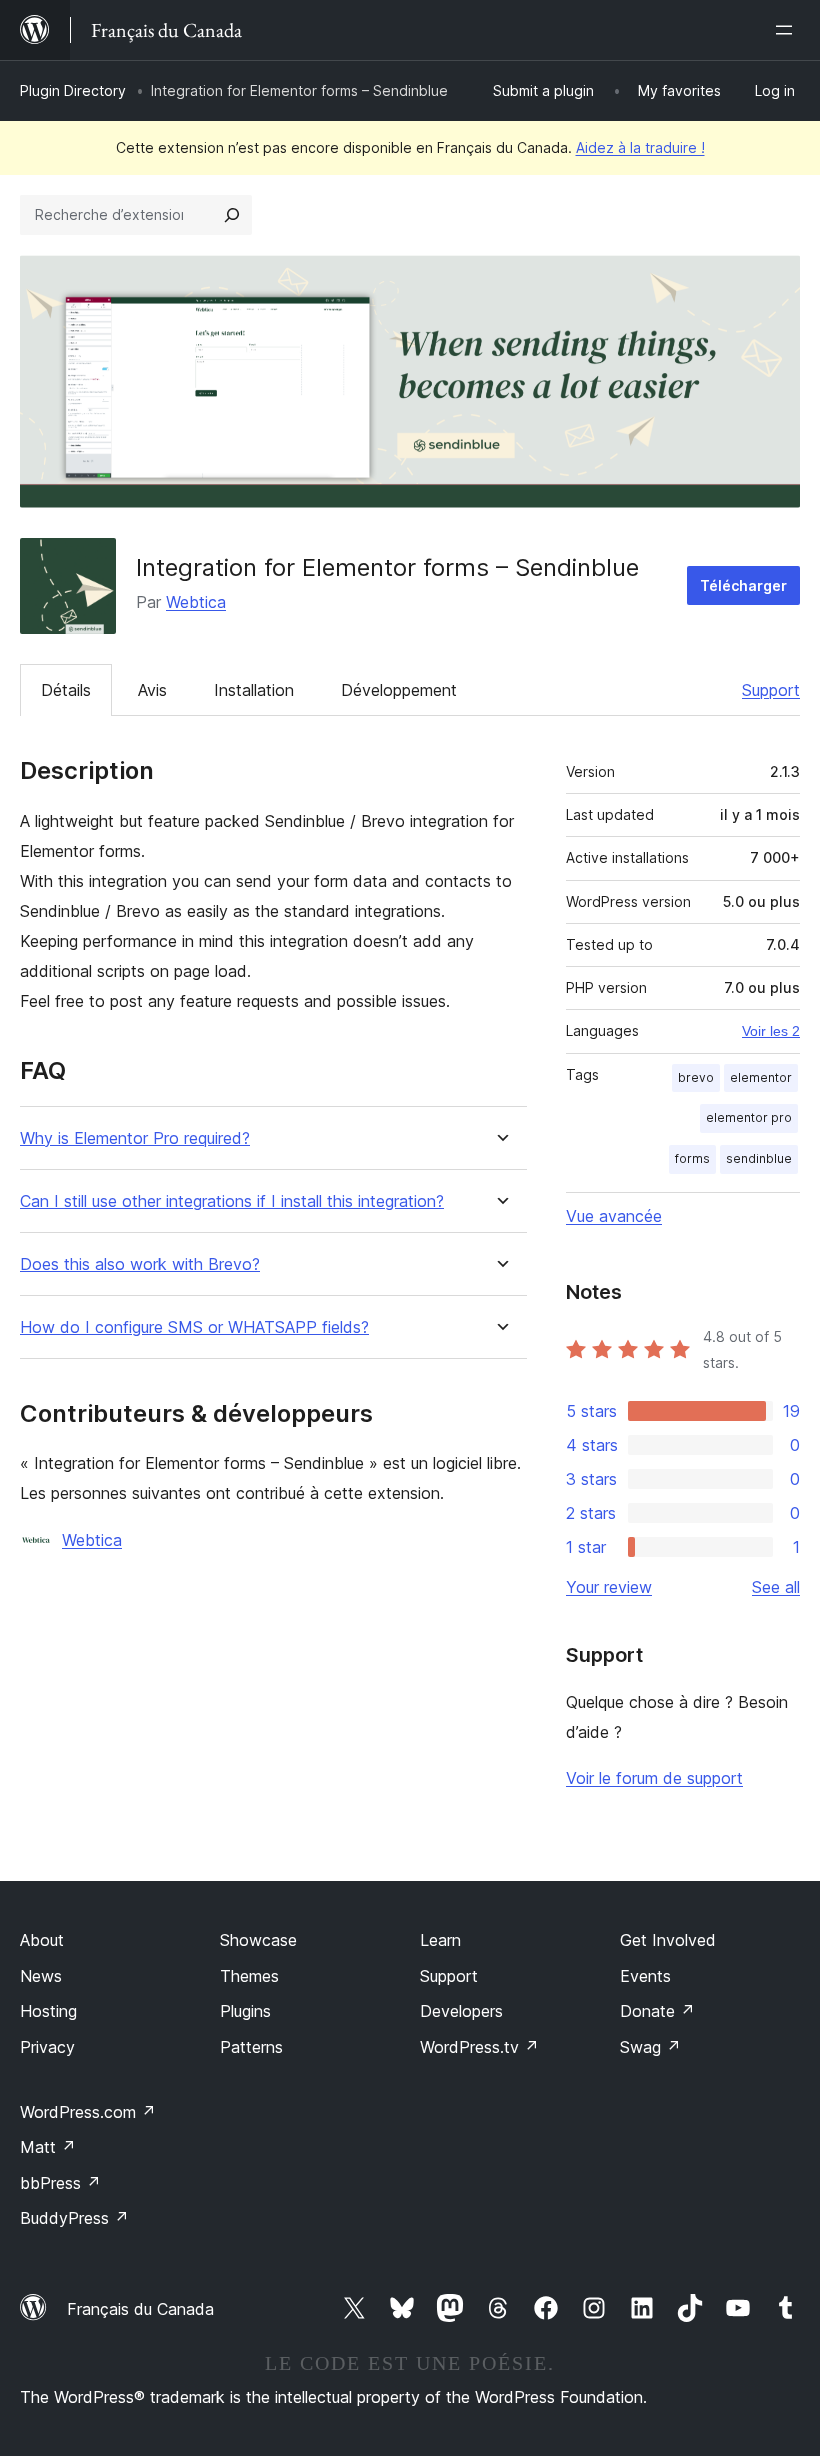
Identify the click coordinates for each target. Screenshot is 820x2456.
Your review (609, 1587)
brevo (696, 1077)
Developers (461, 2011)
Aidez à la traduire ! (640, 147)
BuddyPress (74, 2218)
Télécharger (743, 585)
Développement (399, 690)
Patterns (251, 2047)
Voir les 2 (771, 1031)
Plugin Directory (73, 90)
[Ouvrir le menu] (788, 30)
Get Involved (668, 1940)
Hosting (48, 2011)
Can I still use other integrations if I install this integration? (232, 1201)
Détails (66, 690)
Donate (657, 2011)
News (41, 1976)
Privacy (47, 2047)
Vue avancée (614, 1216)
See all (776, 1587)
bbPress (60, 2183)
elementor (761, 1077)
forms (692, 1158)
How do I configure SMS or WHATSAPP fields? (194, 1327)
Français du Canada (140, 2309)
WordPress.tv (479, 2047)
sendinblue (759, 1158)
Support (771, 690)
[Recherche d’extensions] (232, 215)
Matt (48, 2147)
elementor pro (749, 1117)
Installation (254, 690)
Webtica (196, 602)
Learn (440, 1940)
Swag (650, 2047)
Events (645, 1976)
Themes (249, 1976)
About (42, 1940)
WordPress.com (88, 2112)
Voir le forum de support (654, 1778)
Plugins (245, 2011)
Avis (152, 690)
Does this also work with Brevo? (140, 1264)
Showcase (258, 1940)
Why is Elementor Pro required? (135, 1138)
